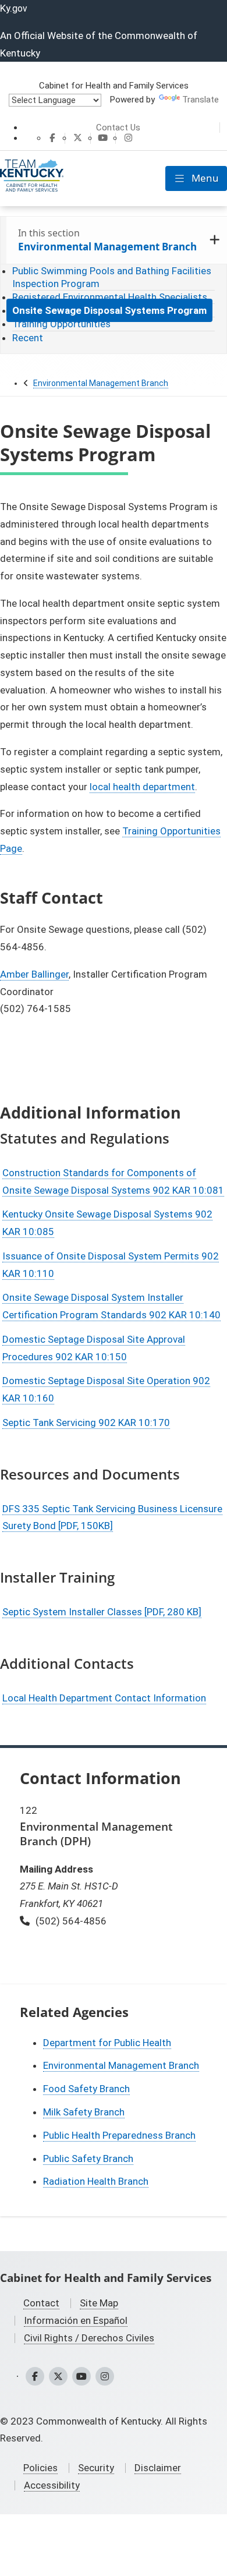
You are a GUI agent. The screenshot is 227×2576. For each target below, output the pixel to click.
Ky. (14, 8)
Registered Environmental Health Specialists (110, 297)
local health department (142, 787)
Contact (41, 2303)
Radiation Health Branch (96, 2181)
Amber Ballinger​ (34, 974)
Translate (201, 100)
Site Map (99, 2303)
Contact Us (118, 128)
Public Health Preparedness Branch (119, 2135)
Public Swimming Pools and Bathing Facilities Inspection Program (112, 277)
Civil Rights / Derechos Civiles (89, 2338)
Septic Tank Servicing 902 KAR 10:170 (86, 1423)
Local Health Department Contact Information (104, 1698)
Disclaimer (158, 2468)
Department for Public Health (107, 2043)
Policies (40, 2468)
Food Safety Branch (86, 2089)
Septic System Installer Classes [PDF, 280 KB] (102, 1612)
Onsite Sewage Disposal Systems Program (109, 310)
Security (96, 2468)
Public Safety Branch (88, 2159)
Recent (28, 338)
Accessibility (52, 2485)
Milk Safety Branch (84, 2112)
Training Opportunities (61, 324)
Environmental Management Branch (101, 383)
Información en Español (76, 2320)
